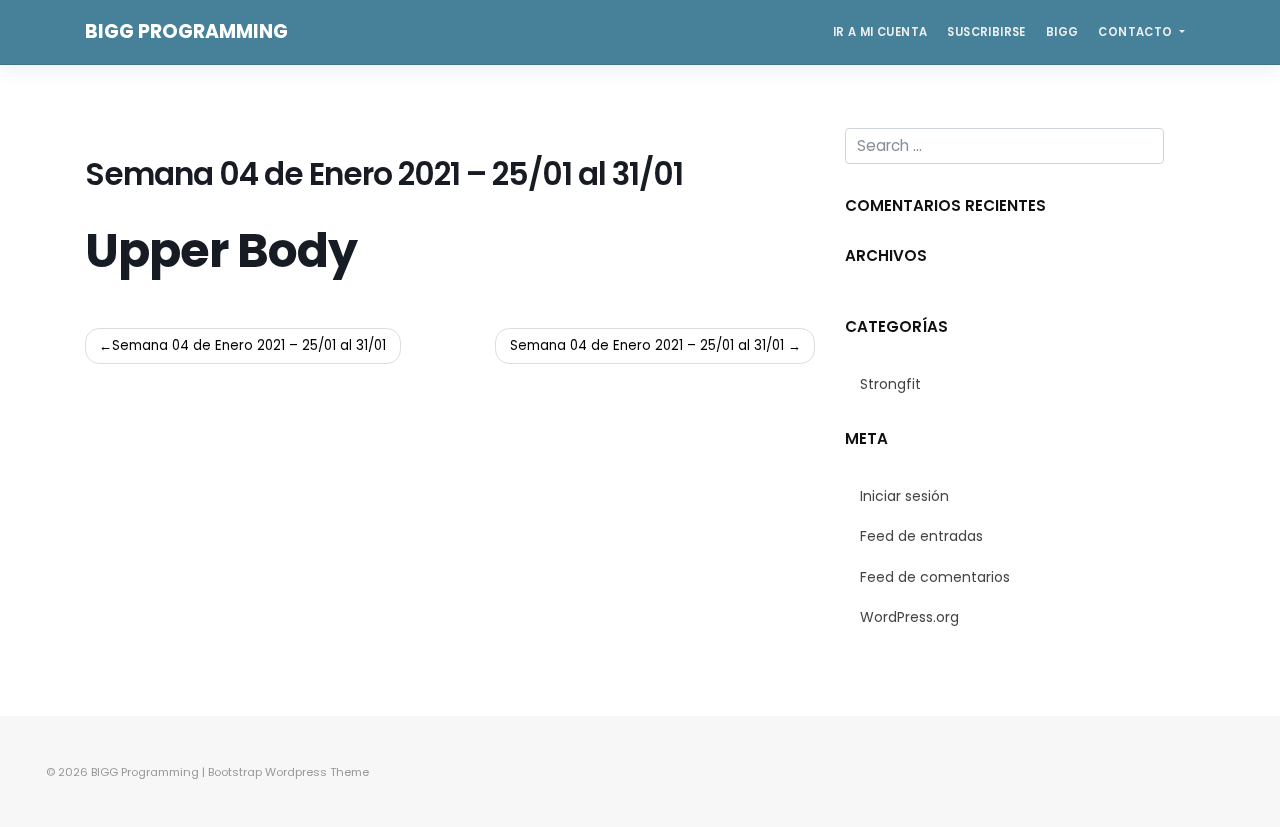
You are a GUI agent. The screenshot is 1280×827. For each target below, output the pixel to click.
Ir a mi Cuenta (880, 32)
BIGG (1062, 32)
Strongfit (890, 384)
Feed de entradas (921, 536)
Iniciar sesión (904, 496)
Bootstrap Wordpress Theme (288, 772)
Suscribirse (986, 32)
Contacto (1137, 32)
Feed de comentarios (935, 577)
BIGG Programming (186, 31)
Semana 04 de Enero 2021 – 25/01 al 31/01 (249, 345)
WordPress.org (909, 617)
